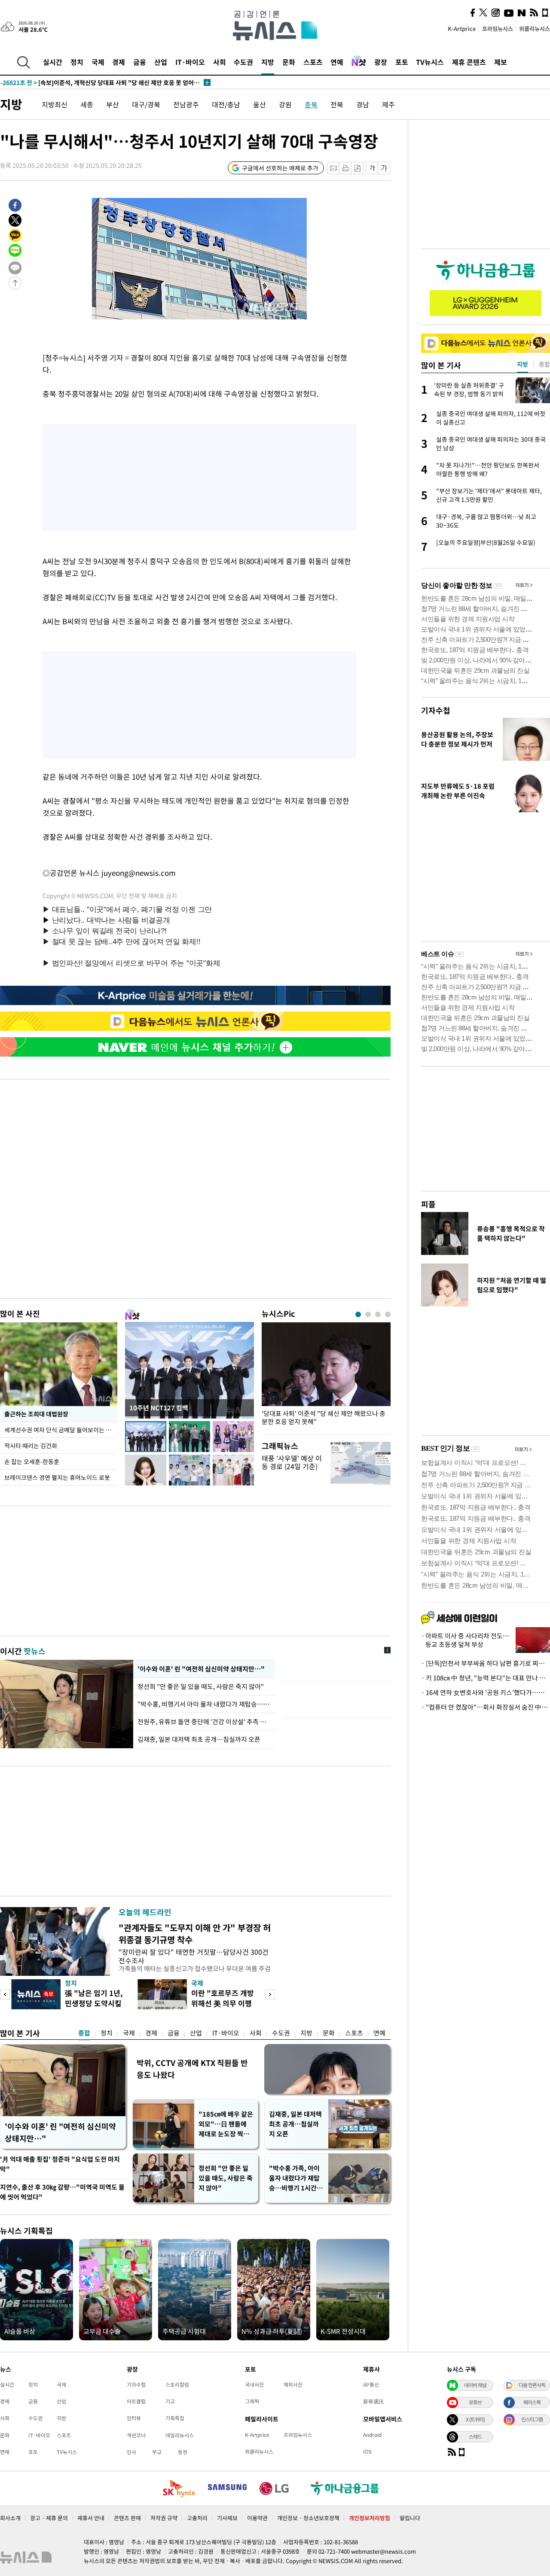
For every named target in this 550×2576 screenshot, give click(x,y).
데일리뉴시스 (180, 2435)
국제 (98, 62)
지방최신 (55, 104)
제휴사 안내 (91, 2518)
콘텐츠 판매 (127, 2518)
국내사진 (254, 2385)
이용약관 (257, 2518)
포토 (402, 62)
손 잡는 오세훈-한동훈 (32, 1461)
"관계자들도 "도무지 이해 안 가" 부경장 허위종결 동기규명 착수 (195, 1934)
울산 (260, 104)
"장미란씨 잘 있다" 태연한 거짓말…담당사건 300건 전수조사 (194, 1956)
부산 (113, 104)
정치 (77, 62)
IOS (367, 2451)
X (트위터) (475, 2419)
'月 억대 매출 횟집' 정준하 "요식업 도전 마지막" (60, 2164)
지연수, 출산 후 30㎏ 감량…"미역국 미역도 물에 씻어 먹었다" (62, 2192)
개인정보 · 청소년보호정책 (308, 2518)
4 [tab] (388, 1314)
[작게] (372, 168)
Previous (5, 1994)
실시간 (53, 62)
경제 (119, 62)
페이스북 (532, 2402)
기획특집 (175, 2418)
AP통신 (371, 2385)
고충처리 (197, 2518)
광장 (381, 62)
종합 (84, 2033)
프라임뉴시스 (498, 29)
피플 (428, 1204)
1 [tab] (358, 1314)
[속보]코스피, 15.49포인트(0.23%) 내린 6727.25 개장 (89, 82)
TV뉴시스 (430, 62)
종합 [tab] (544, 364)
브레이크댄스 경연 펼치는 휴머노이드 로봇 (57, 1477)
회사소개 (10, 2518)
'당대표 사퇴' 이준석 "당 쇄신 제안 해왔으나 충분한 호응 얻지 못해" (324, 1418)
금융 (140, 62)
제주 (388, 104)
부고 (157, 2452)
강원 (285, 104)
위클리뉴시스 (535, 29)
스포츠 (313, 62)
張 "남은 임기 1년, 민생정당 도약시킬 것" (94, 2003)
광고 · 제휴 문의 (49, 2518)
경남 (363, 104)
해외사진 (293, 2385)
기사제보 (227, 2518)
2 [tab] (368, 1314)
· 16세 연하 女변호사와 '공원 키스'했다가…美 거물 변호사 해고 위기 (486, 1692)
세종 (87, 104)
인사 (131, 2452)
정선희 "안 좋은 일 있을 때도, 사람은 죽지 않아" (202, 1686)
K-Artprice (462, 29)
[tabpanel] (326, 1376)
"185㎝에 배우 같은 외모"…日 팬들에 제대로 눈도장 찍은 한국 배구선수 (226, 2124)
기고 (170, 2401)
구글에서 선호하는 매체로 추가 (280, 168)
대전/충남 (226, 104)
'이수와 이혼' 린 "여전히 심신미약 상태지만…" (200, 1669)
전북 (337, 104)
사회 (220, 62)
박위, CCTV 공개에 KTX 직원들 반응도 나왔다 (192, 2069)
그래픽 (252, 2401)
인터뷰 (134, 2418)
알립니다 (410, 2518)
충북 (311, 104)
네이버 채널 (475, 2385)
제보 (501, 62)
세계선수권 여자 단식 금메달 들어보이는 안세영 (61, 1430)
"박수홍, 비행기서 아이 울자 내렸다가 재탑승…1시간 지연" (204, 1704)
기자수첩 (436, 710)
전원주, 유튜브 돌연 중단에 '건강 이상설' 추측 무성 (204, 1722)
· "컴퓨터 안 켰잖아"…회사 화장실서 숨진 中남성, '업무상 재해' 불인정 (486, 1707)
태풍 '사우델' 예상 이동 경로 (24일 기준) (292, 1462)
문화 (289, 62)
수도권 (243, 62)
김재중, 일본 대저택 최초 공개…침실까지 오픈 (199, 1739)
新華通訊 (373, 2401)
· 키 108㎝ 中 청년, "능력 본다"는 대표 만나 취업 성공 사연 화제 (486, 1678)
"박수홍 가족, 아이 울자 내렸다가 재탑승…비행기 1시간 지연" (296, 2178)
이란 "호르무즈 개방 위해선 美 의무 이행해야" (223, 2003)
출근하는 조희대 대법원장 (36, 1414)
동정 (183, 2452)
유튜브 (475, 2402)
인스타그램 (532, 2419)
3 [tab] (378, 1314)
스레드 (475, 2436)
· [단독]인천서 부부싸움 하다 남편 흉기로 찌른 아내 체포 (486, 1663)
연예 (337, 62)
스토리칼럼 (177, 2385)
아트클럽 (136, 2401)
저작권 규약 (164, 2518)
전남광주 (186, 104)
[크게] (384, 168)
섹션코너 (136, 2435)
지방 (268, 62)
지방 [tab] (522, 364)
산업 (161, 62)
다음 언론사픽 (532, 2385)
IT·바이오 (190, 62)
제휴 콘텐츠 (469, 62)
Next (270, 1994)
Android (372, 2435)
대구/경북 (146, 104)
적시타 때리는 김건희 (31, 1446)
